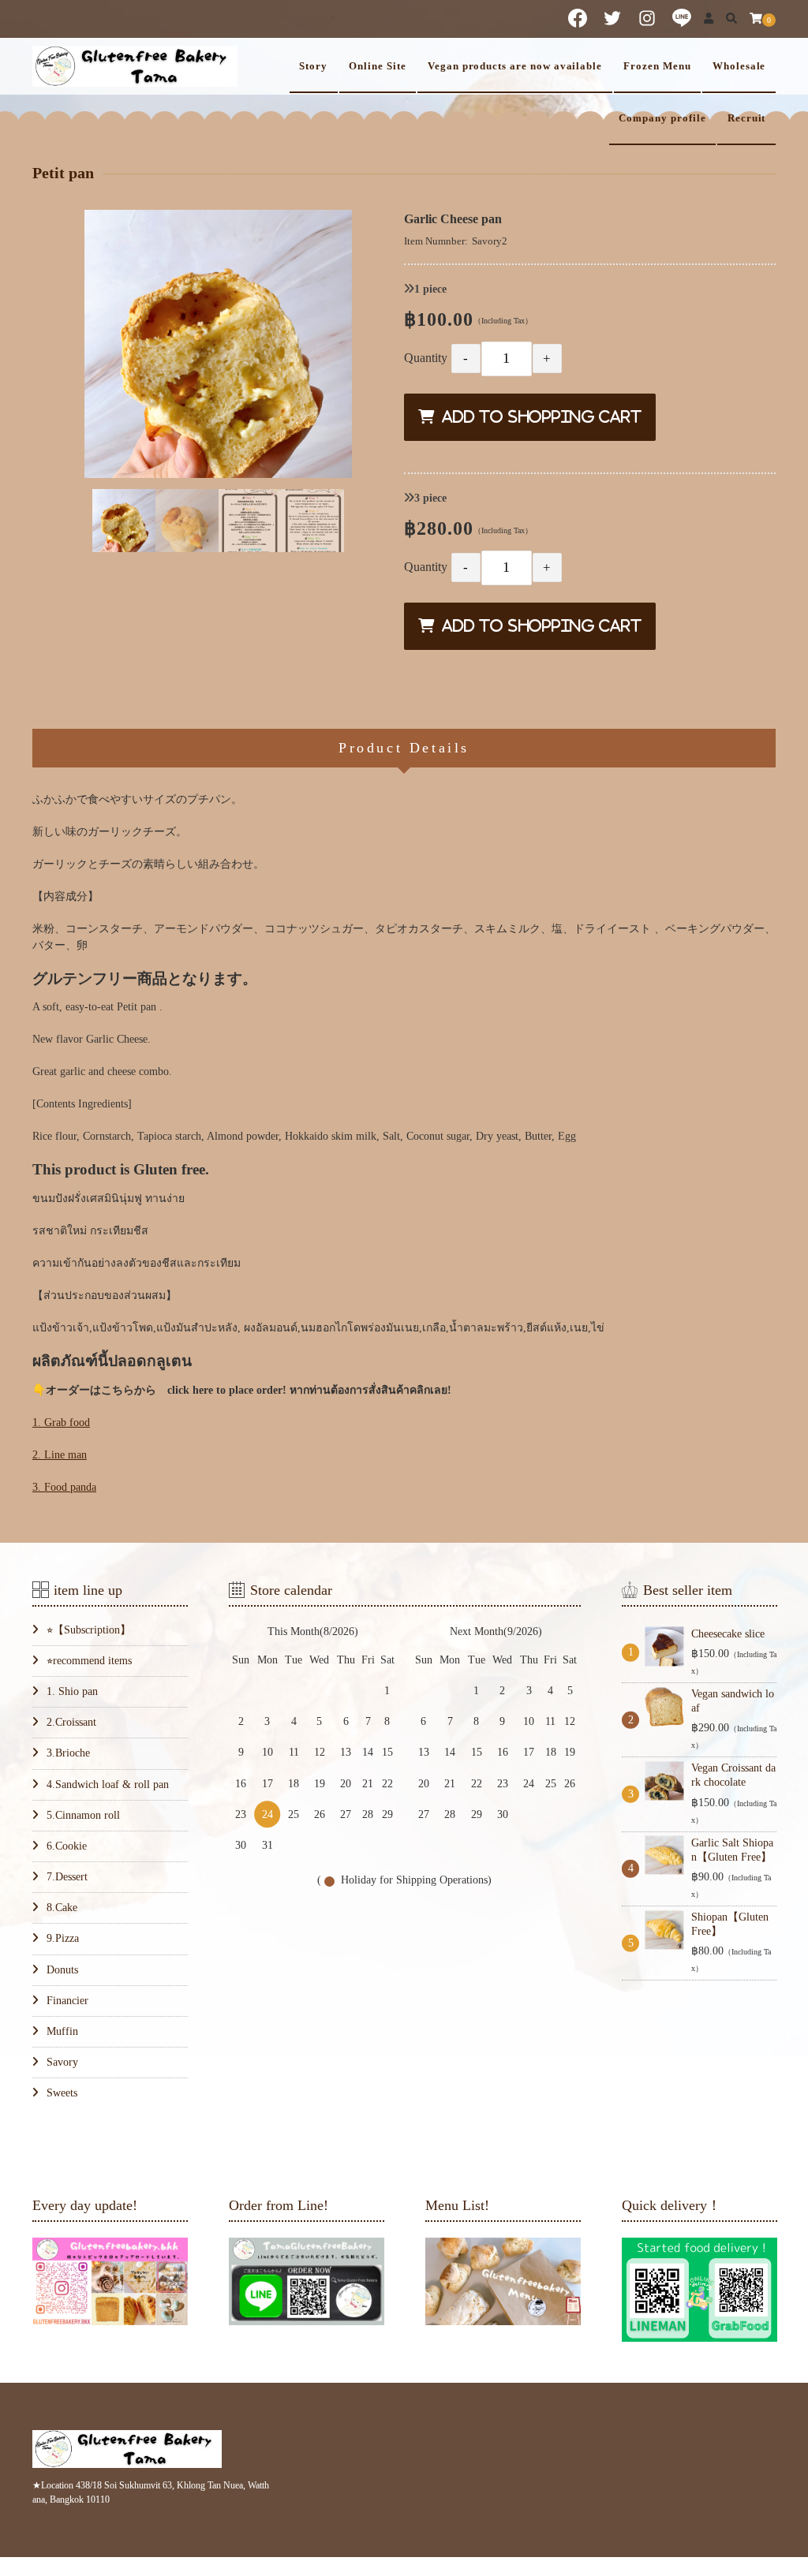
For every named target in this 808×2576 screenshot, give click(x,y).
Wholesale (739, 66)
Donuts (62, 1970)
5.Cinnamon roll (83, 1815)
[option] (219, 344)
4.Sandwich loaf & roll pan (108, 1785)
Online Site (377, 66)
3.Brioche (68, 1753)
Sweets (62, 2093)
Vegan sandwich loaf (733, 1701)
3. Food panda (64, 1487)
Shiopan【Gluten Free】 (730, 1924)
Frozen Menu (657, 66)
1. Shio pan (72, 1691)
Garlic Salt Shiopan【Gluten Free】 (732, 1850)
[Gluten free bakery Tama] (135, 66)
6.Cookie (67, 1846)
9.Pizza (63, 1938)
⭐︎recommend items (89, 1661)
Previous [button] (84, 520)
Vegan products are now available (515, 66)
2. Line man (60, 1455)
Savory (62, 2062)
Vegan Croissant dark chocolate (733, 1775)
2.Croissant (71, 1722)
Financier (67, 2001)
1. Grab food (61, 1422)
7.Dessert (67, 1877)
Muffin (62, 2031)
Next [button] (352, 520)
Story (313, 66)
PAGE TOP (775, 2485)
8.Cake (62, 1908)
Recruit (747, 118)
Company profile (662, 118)
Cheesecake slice (728, 1634)
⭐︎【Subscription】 (89, 1630)
